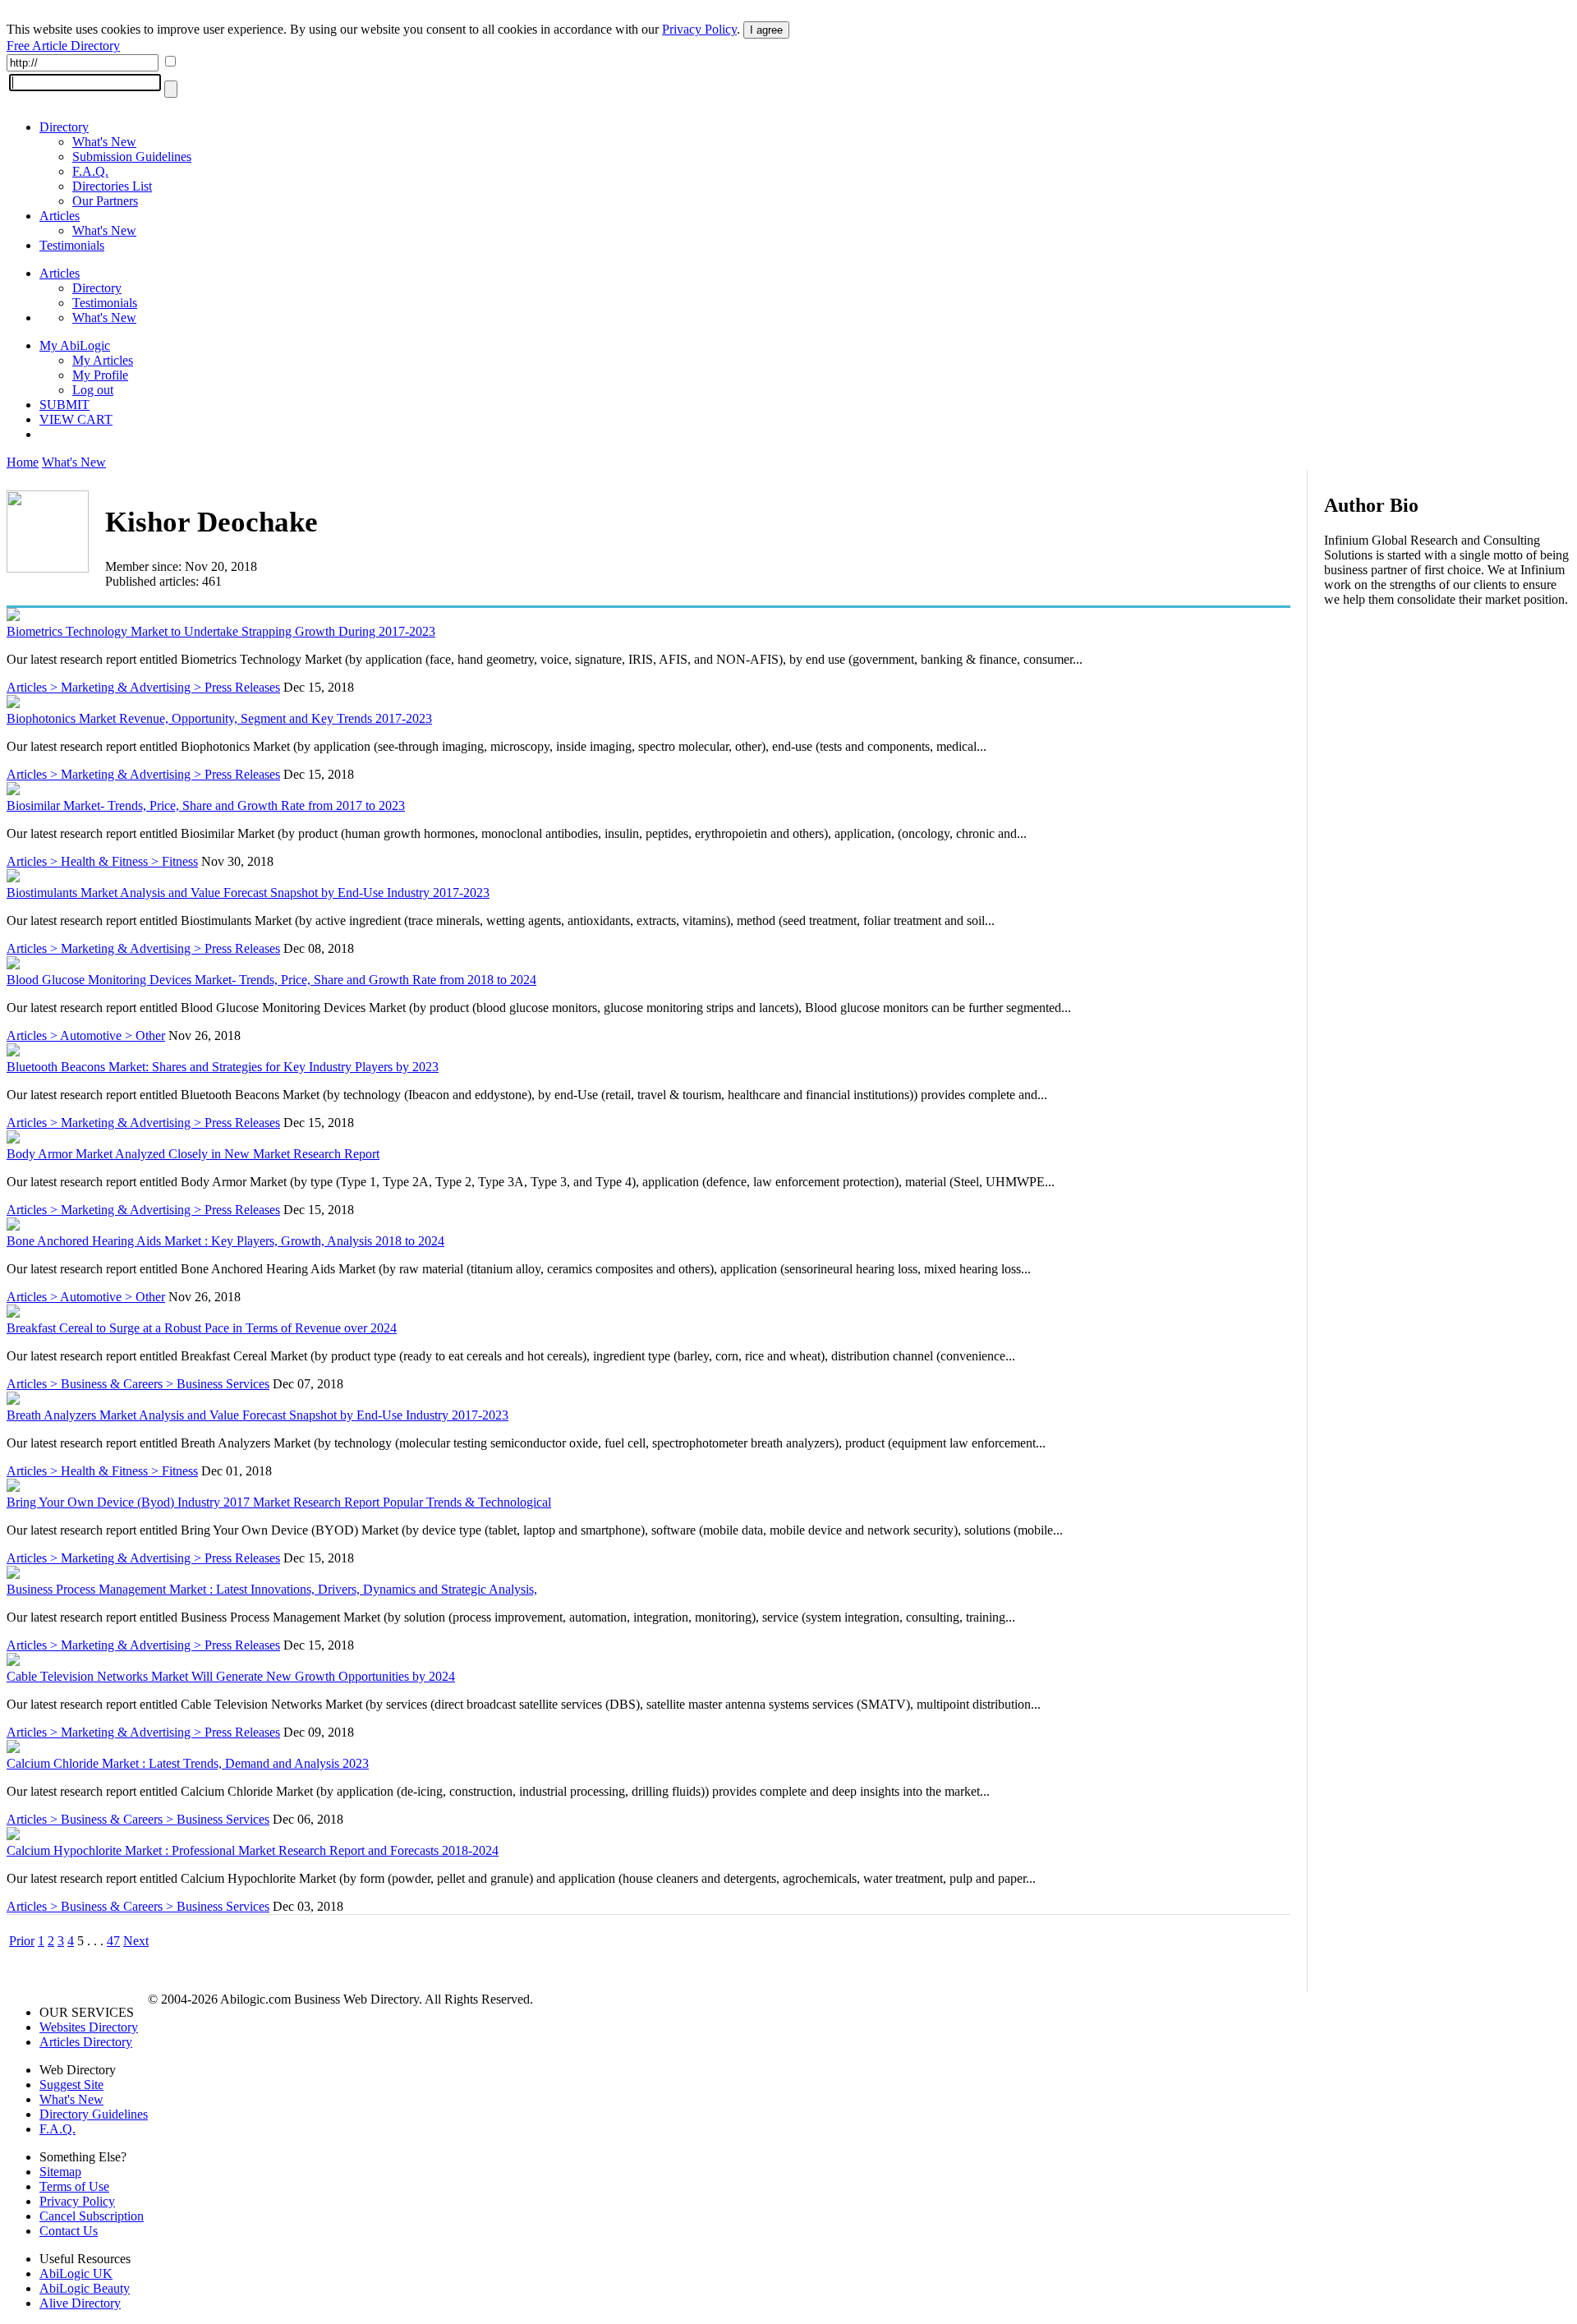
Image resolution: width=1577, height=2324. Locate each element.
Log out (93, 390)
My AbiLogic (75, 345)
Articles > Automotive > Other (86, 1035)
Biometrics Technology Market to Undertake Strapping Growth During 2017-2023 (221, 631)
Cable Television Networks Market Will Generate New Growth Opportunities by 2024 (231, 1676)
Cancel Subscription (92, 2216)
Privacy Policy (699, 29)
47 (113, 1941)
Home (23, 462)
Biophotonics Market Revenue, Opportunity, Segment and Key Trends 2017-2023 (219, 718)
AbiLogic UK (76, 2273)
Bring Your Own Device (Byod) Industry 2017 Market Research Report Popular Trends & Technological (279, 1502)
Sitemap (60, 2172)
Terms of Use (74, 2186)
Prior (22, 1941)
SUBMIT (64, 405)
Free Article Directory (63, 46)
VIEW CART (76, 419)
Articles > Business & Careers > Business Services (138, 1384)
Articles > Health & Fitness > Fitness (102, 861)
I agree (766, 30)
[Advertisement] (1447, 726)
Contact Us (69, 2231)
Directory (64, 127)
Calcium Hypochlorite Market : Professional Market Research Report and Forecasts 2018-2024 (253, 1850)
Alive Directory (80, 2303)
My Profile (100, 375)
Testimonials (72, 245)
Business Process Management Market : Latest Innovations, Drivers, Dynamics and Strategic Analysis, (272, 1589)
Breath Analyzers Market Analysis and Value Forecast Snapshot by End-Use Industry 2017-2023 (257, 1415)
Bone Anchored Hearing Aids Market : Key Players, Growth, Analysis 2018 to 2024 (225, 1241)
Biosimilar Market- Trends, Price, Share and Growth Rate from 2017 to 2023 (206, 805)
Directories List (112, 186)
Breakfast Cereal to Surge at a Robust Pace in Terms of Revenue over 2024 (202, 1328)
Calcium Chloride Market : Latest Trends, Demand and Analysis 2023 (188, 1763)
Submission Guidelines (132, 156)
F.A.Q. (90, 171)
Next (136, 1941)
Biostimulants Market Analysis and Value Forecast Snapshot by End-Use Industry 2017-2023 (248, 893)
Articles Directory (86, 2042)
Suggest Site (71, 2085)
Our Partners (105, 201)
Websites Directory (89, 2027)
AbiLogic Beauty (85, 2288)
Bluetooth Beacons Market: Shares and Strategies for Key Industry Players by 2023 (223, 1067)
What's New (104, 142)
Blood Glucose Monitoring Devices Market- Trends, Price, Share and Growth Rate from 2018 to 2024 (271, 980)
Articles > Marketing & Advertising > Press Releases (143, 687)
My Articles (103, 360)
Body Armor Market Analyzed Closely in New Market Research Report (193, 1154)
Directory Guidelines (94, 2114)
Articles (60, 216)
